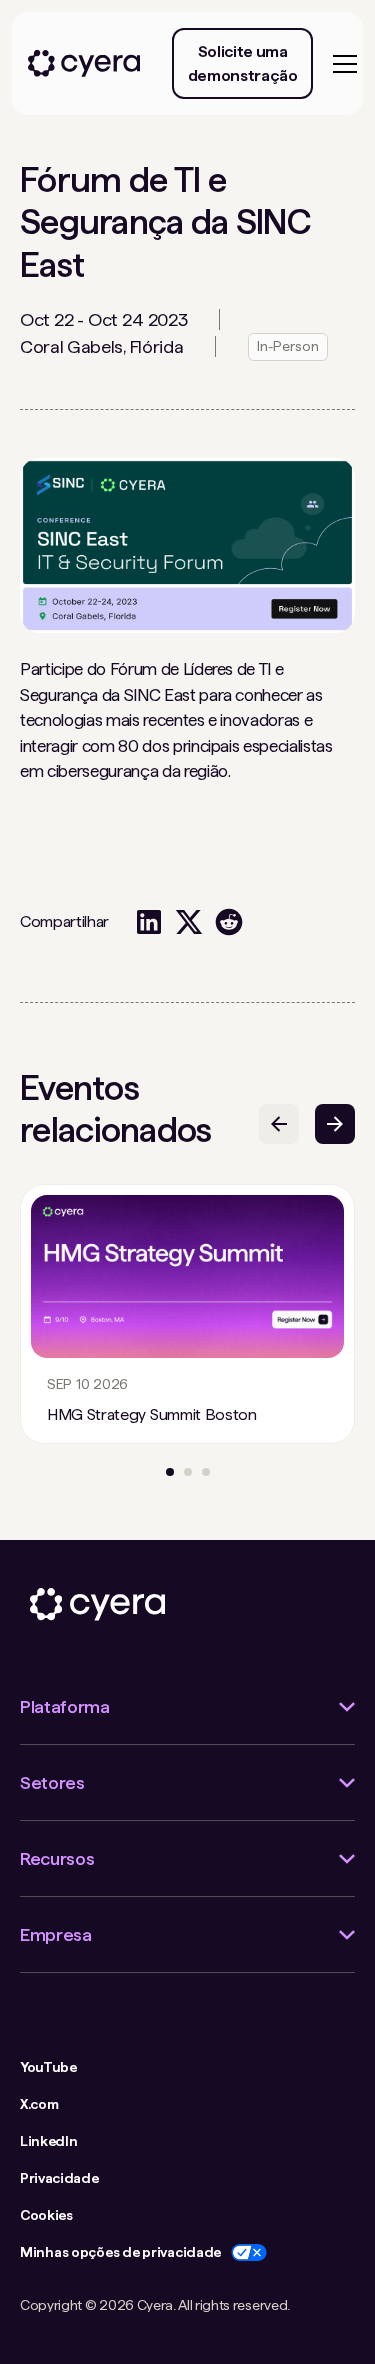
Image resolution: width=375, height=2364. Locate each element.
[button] (341, 64)
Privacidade (59, 2178)
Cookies (46, 2215)
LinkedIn (48, 2141)
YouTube (48, 2067)
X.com (39, 2104)
